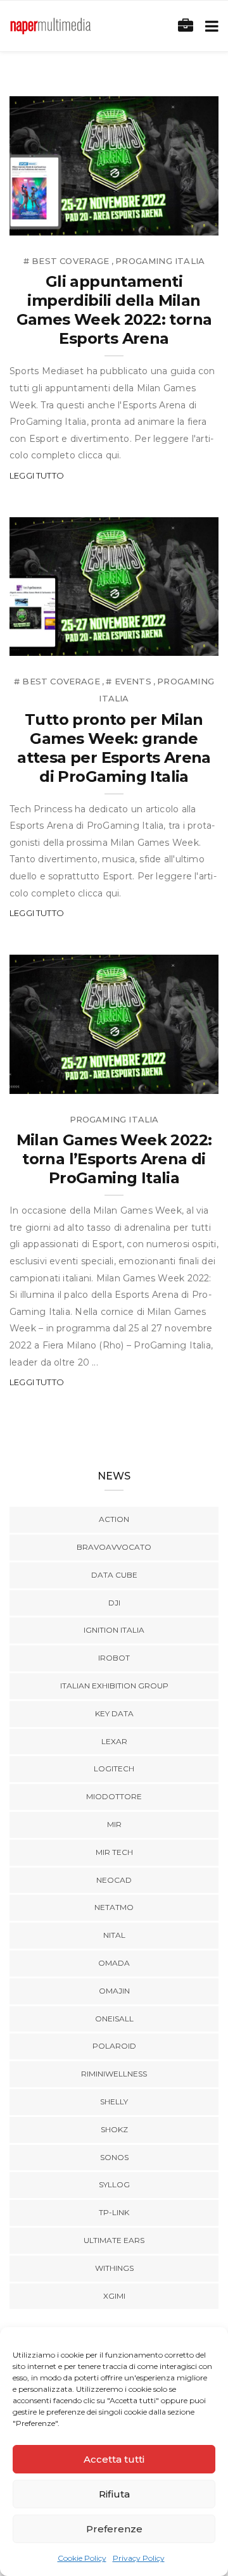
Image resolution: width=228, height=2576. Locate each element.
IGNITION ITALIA (114, 1630)
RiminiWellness (114, 2074)
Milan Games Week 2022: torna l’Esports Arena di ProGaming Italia (114, 1159)
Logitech (114, 1769)
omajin (114, 1991)
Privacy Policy (139, 2558)
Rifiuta (114, 2494)
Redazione (62, 221)
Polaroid (114, 2046)
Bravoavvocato (114, 1547)
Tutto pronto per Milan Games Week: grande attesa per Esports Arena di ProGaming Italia (114, 748)
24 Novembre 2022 (161, 221)
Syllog (114, 2184)
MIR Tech (114, 1852)
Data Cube (114, 1575)
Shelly (114, 2102)
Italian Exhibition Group (114, 1686)
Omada (114, 1963)
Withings (114, 2268)
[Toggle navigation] (209, 26)
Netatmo (114, 1907)
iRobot (114, 1658)
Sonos (114, 2157)
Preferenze (114, 2529)
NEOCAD (114, 1880)
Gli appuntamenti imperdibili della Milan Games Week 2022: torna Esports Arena (114, 310)
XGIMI (114, 2296)
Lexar (114, 1741)
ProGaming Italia (160, 261)
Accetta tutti (114, 2459)
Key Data (114, 1713)
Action (114, 1519)
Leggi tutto (37, 475)
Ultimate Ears (114, 2240)
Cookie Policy (82, 2558)
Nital (114, 1935)
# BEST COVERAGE (66, 261)
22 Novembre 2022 (161, 642)
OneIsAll (114, 2019)
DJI (114, 1603)
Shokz (114, 2129)
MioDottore (114, 1796)
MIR (114, 1824)
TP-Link (114, 2212)
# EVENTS (128, 681)
